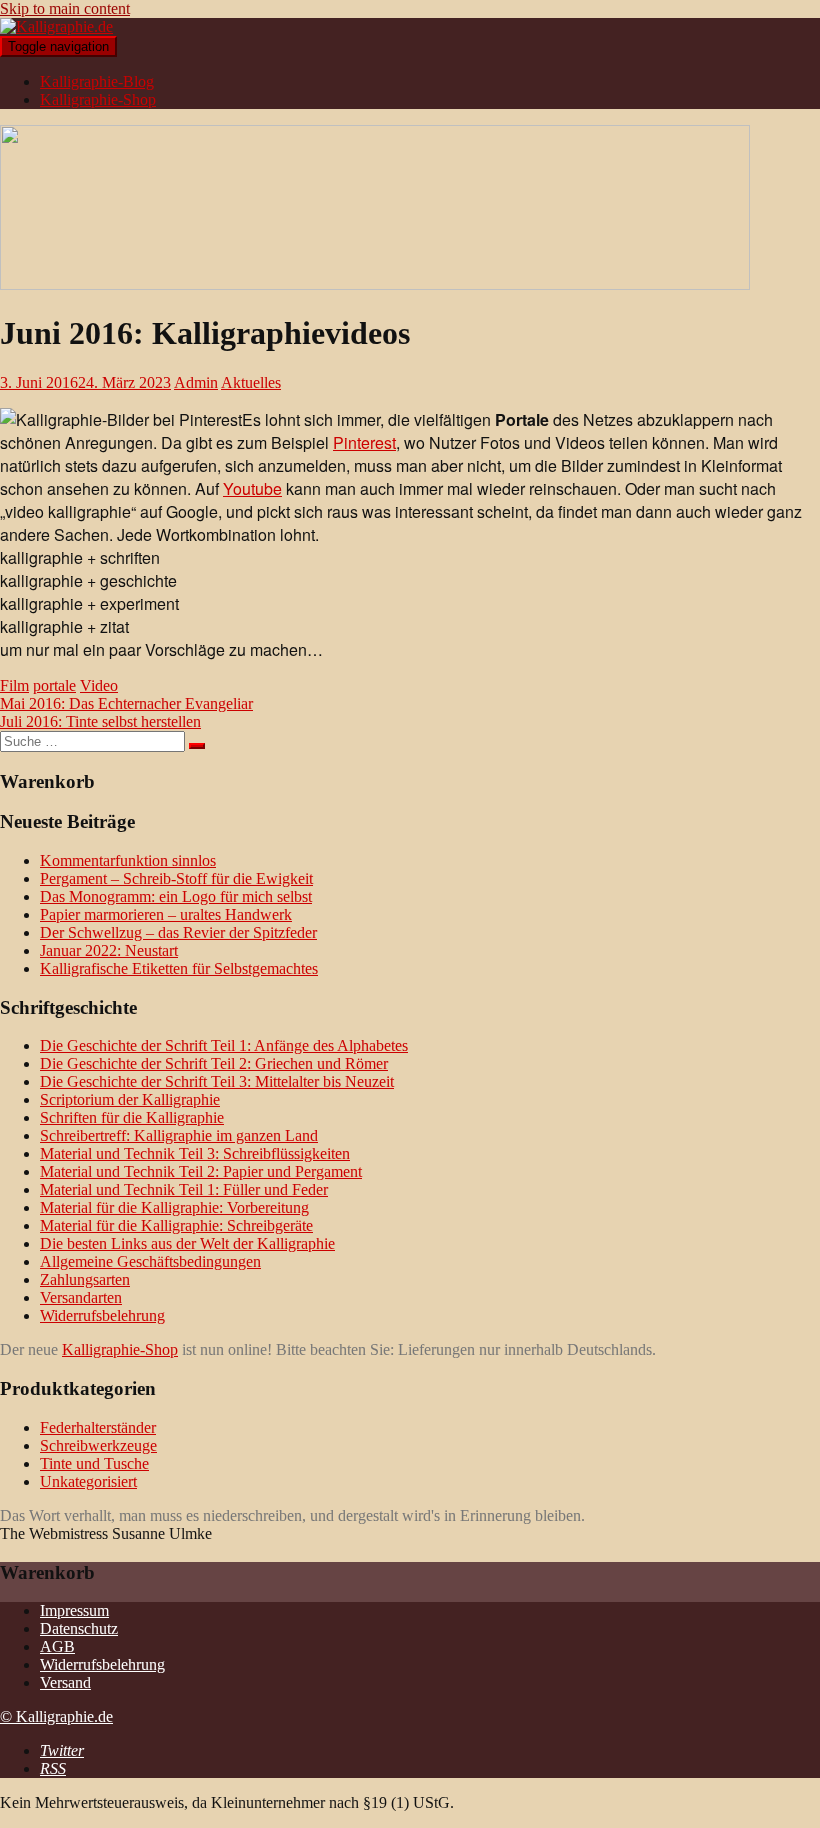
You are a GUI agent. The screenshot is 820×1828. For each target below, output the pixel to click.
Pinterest (364, 442)
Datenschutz (79, 1628)
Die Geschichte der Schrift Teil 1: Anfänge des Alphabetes (224, 1045)
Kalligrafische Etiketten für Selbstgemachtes (179, 968)
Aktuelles (251, 382)
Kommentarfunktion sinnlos (128, 860)
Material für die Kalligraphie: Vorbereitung (174, 1207)
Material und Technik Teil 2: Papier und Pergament (201, 1171)
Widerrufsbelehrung (102, 1315)
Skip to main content (65, 8)
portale (54, 685)
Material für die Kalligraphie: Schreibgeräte (176, 1225)
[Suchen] (197, 746)
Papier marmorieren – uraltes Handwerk (166, 914)
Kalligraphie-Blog (97, 81)
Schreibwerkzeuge (98, 1445)
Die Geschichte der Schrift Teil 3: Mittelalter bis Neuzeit (217, 1081)
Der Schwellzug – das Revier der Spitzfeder (178, 932)
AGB (57, 1646)
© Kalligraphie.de (56, 1716)
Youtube (252, 488)
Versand (65, 1682)
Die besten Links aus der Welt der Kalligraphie (187, 1243)
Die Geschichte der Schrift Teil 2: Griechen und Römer (214, 1063)
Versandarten (81, 1297)
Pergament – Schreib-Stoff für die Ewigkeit (176, 878)
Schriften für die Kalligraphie (132, 1117)
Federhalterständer (98, 1427)
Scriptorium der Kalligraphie (130, 1099)
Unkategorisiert (88, 1481)
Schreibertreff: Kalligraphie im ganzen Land (179, 1135)
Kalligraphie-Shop (98, 99)
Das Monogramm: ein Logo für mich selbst (176, 896)
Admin (196, 382)
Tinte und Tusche (94, 1463)
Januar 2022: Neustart (109, 950)
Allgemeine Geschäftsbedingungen (150, 1261)
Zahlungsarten (85, 1279)
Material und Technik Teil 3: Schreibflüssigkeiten (195, 1153)
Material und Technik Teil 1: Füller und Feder (184, 1189)
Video (99, 685)
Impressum (74, 1610)
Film (14, 685)
